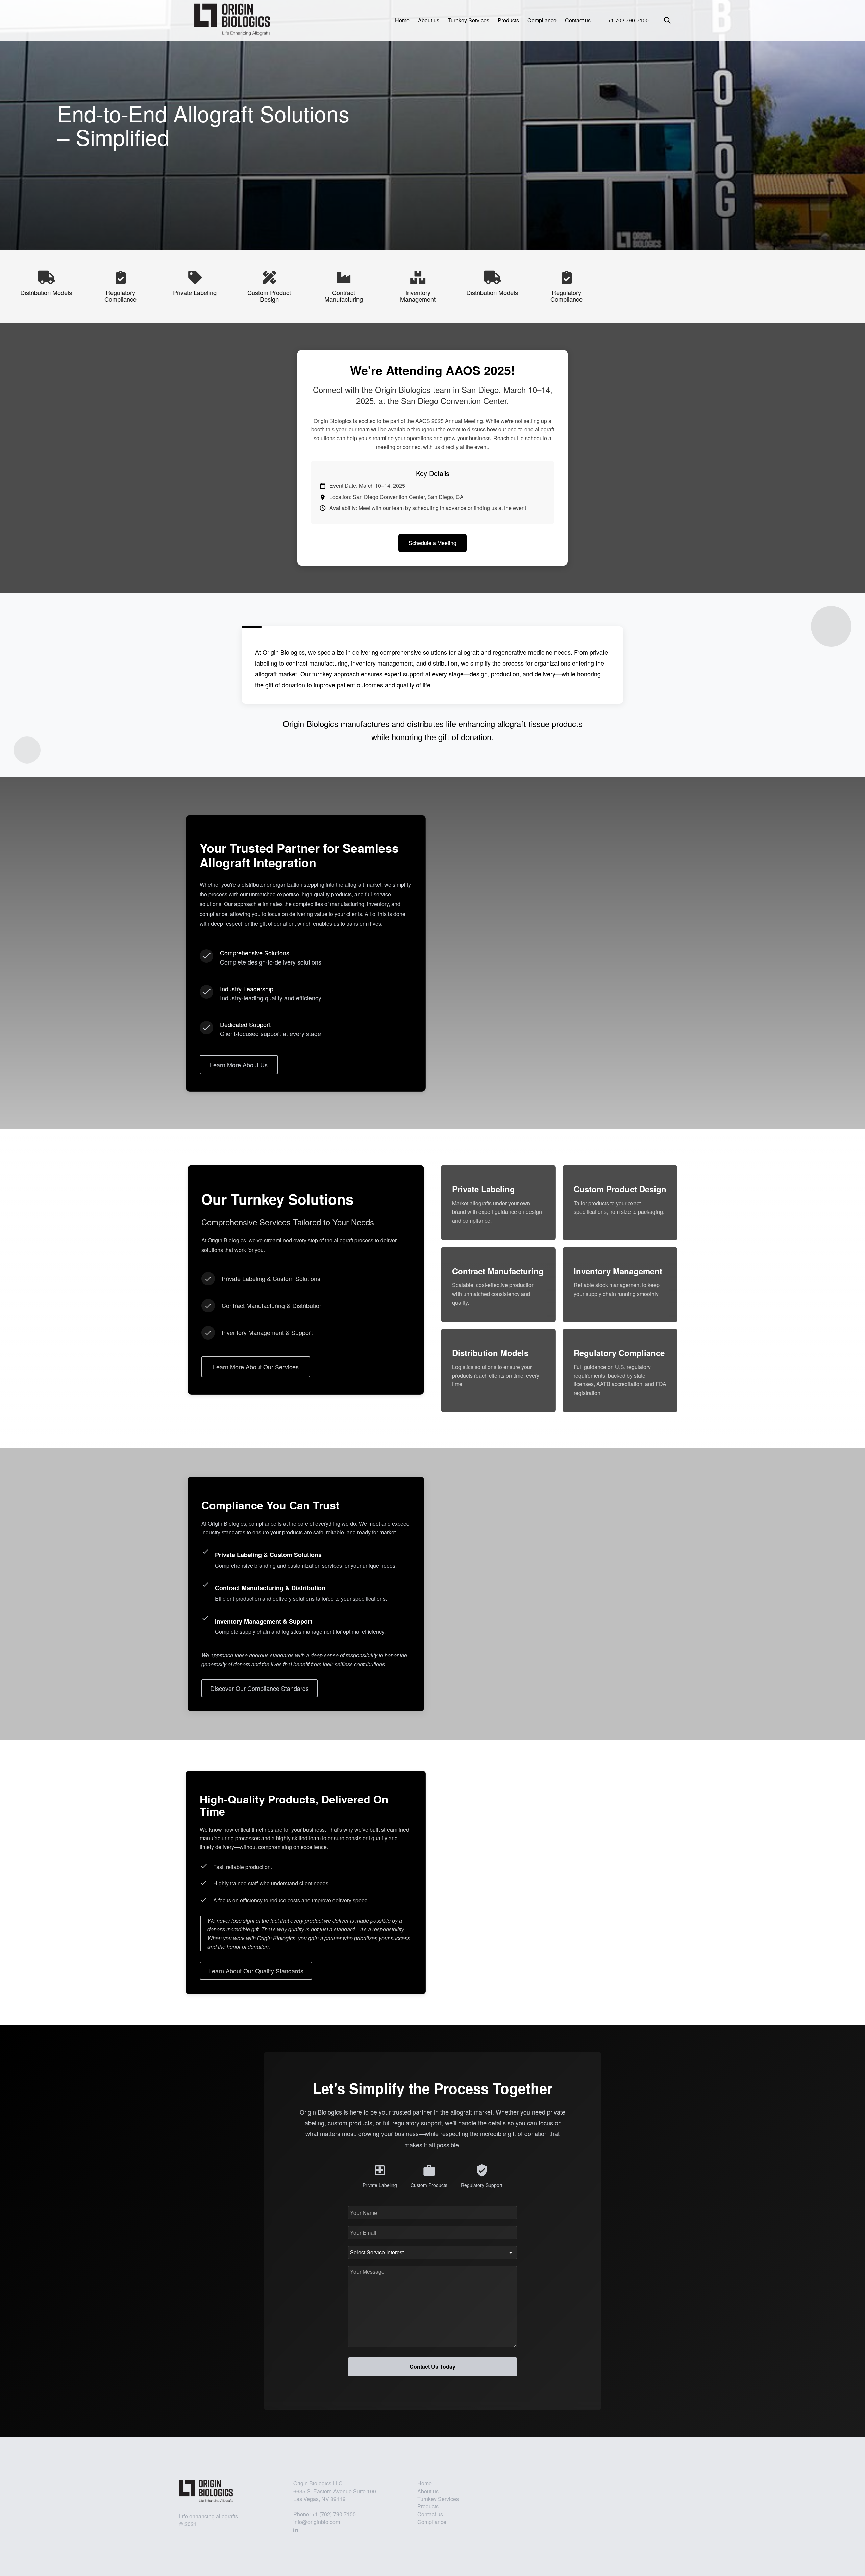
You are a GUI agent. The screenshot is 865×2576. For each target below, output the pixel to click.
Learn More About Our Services (256, 1367)
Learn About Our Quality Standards (256, 1971)
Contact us (578, 20)
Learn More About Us (239, 1064)
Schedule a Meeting (432, 543)
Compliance (542, 20)
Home (402, 20)
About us (429, 20)
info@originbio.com (317, 2522)
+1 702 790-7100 (628, 20)
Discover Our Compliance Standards (259, 1688)
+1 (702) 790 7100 (334, 2514)
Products (508, 20)
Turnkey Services (468, 20)
